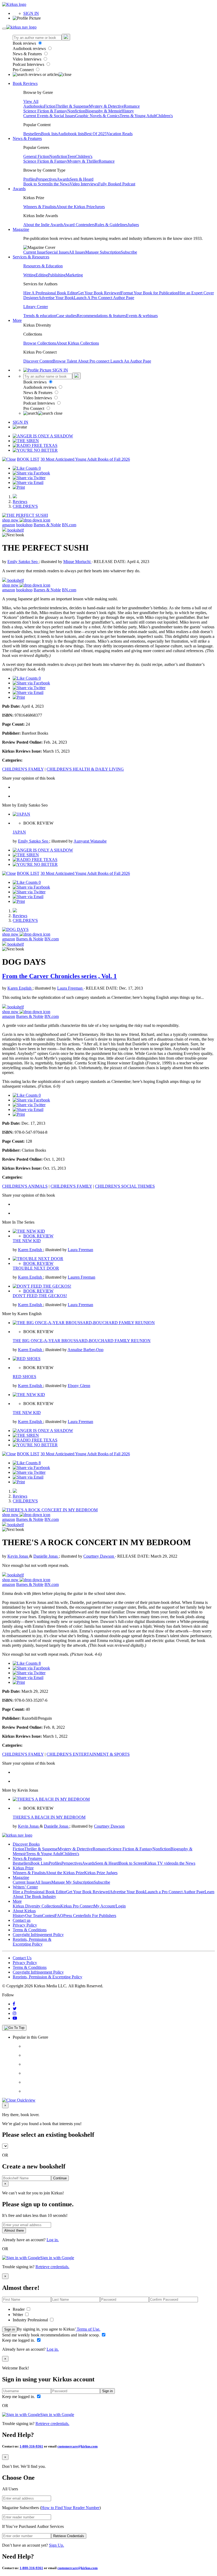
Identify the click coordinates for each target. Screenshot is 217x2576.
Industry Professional (31, 2320)
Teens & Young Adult (138, 116)
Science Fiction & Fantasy (45, 111)
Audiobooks (34, 106)
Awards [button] (19, 189)
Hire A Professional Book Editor (50, 293)
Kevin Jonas (18, 1556)
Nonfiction (76, 111)
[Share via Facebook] (31, 473)
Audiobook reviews (30, 49)
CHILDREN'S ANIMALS (25, 1186)
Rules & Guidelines (111, 225)
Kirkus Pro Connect (77, 1906)
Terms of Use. (88, 2329)
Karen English (20, 988)
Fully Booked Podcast (117, 184)
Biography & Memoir (103, 111)
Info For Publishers (100, 1916)
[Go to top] (14, 2028)
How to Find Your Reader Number (70, 2508)
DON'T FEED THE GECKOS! (40, 1296)
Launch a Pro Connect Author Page (175, 1892)
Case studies (66, 316)
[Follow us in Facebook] (14, 2004)
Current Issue (34, 252)
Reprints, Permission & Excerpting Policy (32, 1942)
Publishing (57, 275)
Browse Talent (65, 361)
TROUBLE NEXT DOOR (36, 1268)
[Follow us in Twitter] (15, 2009)
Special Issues (57, 252)
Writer (18, 2315)
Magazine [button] (21, 229)
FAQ (59, 1916)
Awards (63, 179)
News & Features (28, 54)
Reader (19, 2309)
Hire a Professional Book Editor (39, 1892)
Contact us (22, 1920)
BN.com (69, 525)
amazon (9, 525)
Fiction (50, 106)
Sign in (10, 2329)
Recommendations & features (101, 316)
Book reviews (25, 43)
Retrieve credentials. (52, 2267)
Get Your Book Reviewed (99, 293)
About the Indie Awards (43, 225)
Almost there (14, 2230)
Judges (133, 225)
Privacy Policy (25, 1925)
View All (31, 101)
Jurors (100, 207)
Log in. (53, 2240)
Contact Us (22, 1958)
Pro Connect (24, 70)
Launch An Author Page (131, 361)
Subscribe (129, 252)
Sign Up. (56, 2545)
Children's (164, 116)
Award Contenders (79, 225)
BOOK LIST (28, 459)
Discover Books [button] (26, 1844)
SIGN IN (31, 13)
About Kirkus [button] (24, 1911)
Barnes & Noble (47, 525)
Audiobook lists (71, 134)
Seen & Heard (82, 179)
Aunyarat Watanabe (90, 841)
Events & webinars (142, 316)
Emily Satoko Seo (23, 562)
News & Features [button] (27, 138)
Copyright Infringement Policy (38, 1935)
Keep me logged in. (19, 2340)
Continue (60, 2178)
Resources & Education (43, 266)
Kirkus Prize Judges (101, 1873)
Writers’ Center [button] (25, 1887)
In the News (59, 184)
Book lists (49, 134)
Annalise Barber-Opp (85, 1350)
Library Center (36, 307)
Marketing (74, 275)
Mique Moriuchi (77, 562)
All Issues (77, 252)
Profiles (30, 179)
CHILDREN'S (25, 506)
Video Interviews (28, 59)
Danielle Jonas (46, 1556)
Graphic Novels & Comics (97, 116)
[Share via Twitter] (29, 478)
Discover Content (38, 361)
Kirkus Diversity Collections (37, 1906)
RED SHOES (24, 1377)
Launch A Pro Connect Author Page (104, 298)
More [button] (17, 320)
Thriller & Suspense (72, 106)
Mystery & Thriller (83, 161)
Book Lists (40, 1863)
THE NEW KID (27, 1241)
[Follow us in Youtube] (15, 2018)
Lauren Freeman (82, 1277)
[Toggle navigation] (4, 29)
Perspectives (46, 179)
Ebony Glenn (79, 1386)
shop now (11, 520)
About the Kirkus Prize (75, 207)
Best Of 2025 (95, 134)
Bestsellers (32, 134)
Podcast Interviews (29, 64)
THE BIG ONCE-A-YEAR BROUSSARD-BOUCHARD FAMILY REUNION (82, 1341)
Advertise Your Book (56, 298)
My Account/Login (110, 1906)
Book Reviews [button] (25, 83)
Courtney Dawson (99, 1556)
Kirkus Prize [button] (23, 1868)
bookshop (24, 525)
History (128, 111)
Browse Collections (40, 343)
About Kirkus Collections (78, 343)
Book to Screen (36, 184)
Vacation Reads (120, 134)
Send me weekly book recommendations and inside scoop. (51, 2335)
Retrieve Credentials (69, 2536)
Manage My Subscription (73, 1882)
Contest (48, 1916)
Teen (71, 156)
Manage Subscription (103, 252)
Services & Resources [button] (31, 257)
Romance (132, 106)
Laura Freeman (70, 988)
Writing (30, 275)
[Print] (19, 487)
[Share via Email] (28, 482)
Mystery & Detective (106, 106)
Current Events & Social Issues (49, 116)
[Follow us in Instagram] (15, 2013)
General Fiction (36, 156)
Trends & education (40, 316)
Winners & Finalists (40, 207)
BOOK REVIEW (38, 1236)
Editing (42, 275)
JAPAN (19, 832)
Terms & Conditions (30, 1930)
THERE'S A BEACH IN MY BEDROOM (49, 1817)
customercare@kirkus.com (78, 2446)
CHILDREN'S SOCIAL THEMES (125, 1186)
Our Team (34, 1916)
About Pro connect (94, 361)
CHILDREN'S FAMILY (23, 769)
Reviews (20, 502)
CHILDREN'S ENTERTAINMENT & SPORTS (88, 1754)
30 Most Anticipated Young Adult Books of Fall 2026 (85, 459)
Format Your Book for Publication (149, 293)
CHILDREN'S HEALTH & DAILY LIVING (85, 769)
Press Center (74, 1916)
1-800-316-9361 (31, 2446)
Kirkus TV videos (160, 1863)
